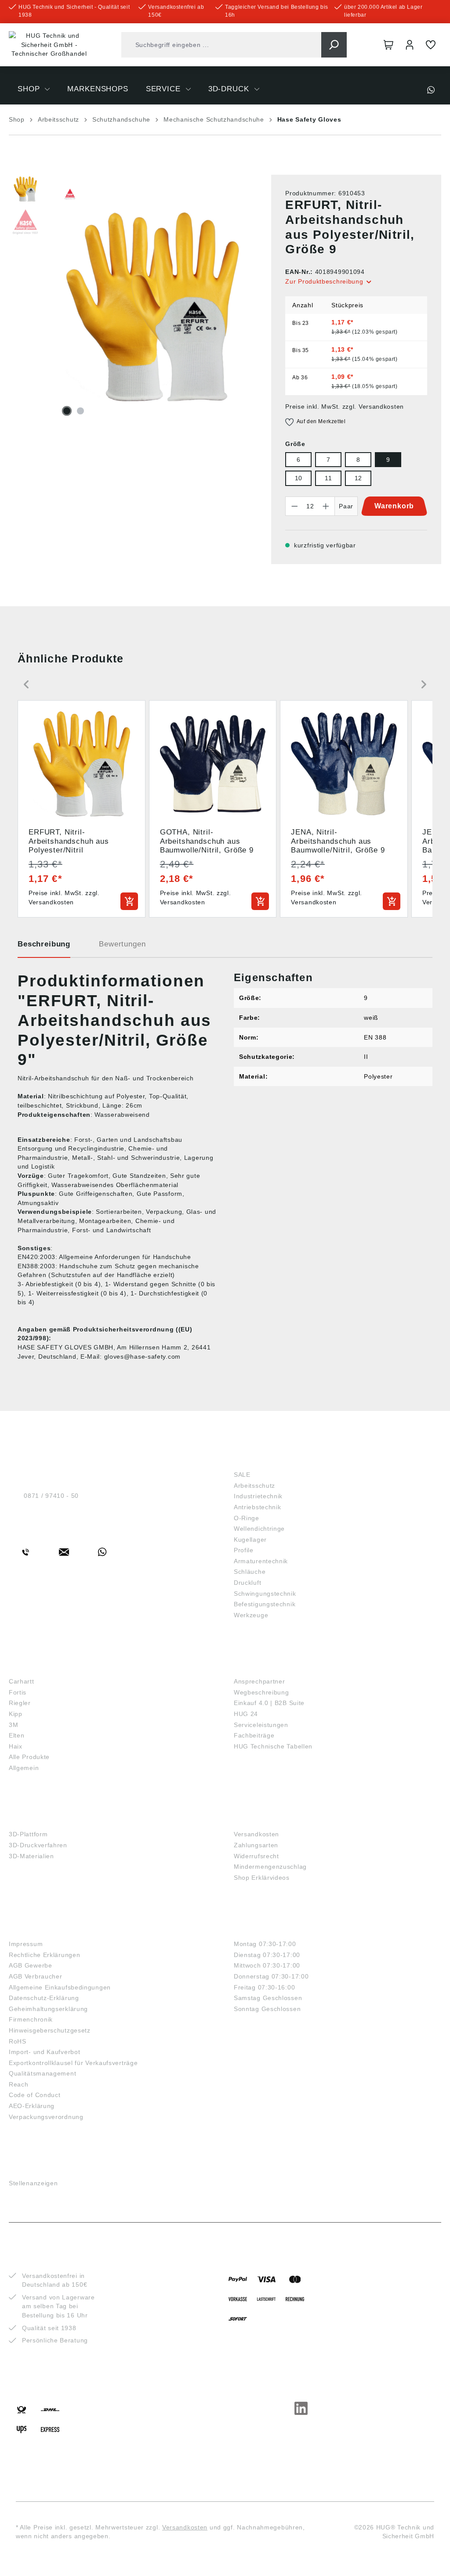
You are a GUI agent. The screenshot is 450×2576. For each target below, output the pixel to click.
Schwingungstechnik (265, 1594)
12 (358, 478)
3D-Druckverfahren (38, 1845)
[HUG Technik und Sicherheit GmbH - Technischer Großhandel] (49, 45)
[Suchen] (334, 45)
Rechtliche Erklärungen (44, 1955)
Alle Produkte (29, 1757)
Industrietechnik (258, 1496)
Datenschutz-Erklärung (44, 1998)
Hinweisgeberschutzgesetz (50, 2030)
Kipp (16, 1714)
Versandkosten (256, 1834)
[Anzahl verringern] (294, 506)
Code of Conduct (35, 2095)
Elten (17, 1735)
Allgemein (24, 1768)
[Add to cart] (129, 901)
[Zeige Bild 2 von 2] (80, 411)
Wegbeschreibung (261, 1692)
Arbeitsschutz (254, 1486)
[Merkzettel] (431, 45)
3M (13, 1725)
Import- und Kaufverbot (44, 2052)
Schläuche (250, 1572)
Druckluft (247, 1583)
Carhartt (22, 1681)
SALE (242, 1475)
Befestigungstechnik (265, 1604)
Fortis (18, 1692)
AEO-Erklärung (32, 2106)
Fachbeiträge (254, 1735)
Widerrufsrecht (256, 1856)
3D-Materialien (31, 1856)
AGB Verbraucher (36, 1976)
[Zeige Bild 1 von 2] (67, 411)
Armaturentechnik (261, 1561)
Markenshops (40, 1667)
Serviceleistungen (261, 1725)
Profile (244, 1550)
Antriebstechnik (258, 1507)
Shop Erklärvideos (262, 1878)
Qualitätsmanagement (42, 2073)
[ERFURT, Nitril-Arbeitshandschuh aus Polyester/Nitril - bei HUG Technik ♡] (152, 307)
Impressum (26, 1944)
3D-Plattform (28, 1834)
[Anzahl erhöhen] (326, 506)
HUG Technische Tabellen (273, 1746)
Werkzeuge (251, 1615)
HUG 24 (246, 1714)
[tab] (44, 947)
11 (328, 478)
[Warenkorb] (388, 45)
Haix (16, 1746)
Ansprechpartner (259, 1681)
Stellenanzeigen (33, 2183)
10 (299, 478)
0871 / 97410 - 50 (51, 1496)
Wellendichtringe (259, 1529)
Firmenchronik (31, 2019)
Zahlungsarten (256, 1845)
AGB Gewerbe (31, 1965)
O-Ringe (247, 1518)
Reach (19, 2084)
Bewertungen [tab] (122, 944)
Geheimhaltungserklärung (48, 2009)
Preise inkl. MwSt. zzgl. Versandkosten (345, 407)
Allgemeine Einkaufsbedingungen (60, 1987)
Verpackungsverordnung (46, 2117)
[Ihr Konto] (410, 45)
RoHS (18, 2041)
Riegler (20, 1703)
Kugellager (250, 1540)
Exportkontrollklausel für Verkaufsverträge (73, 2063)
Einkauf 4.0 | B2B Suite (269, 1703)
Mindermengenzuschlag (270, 1867)
